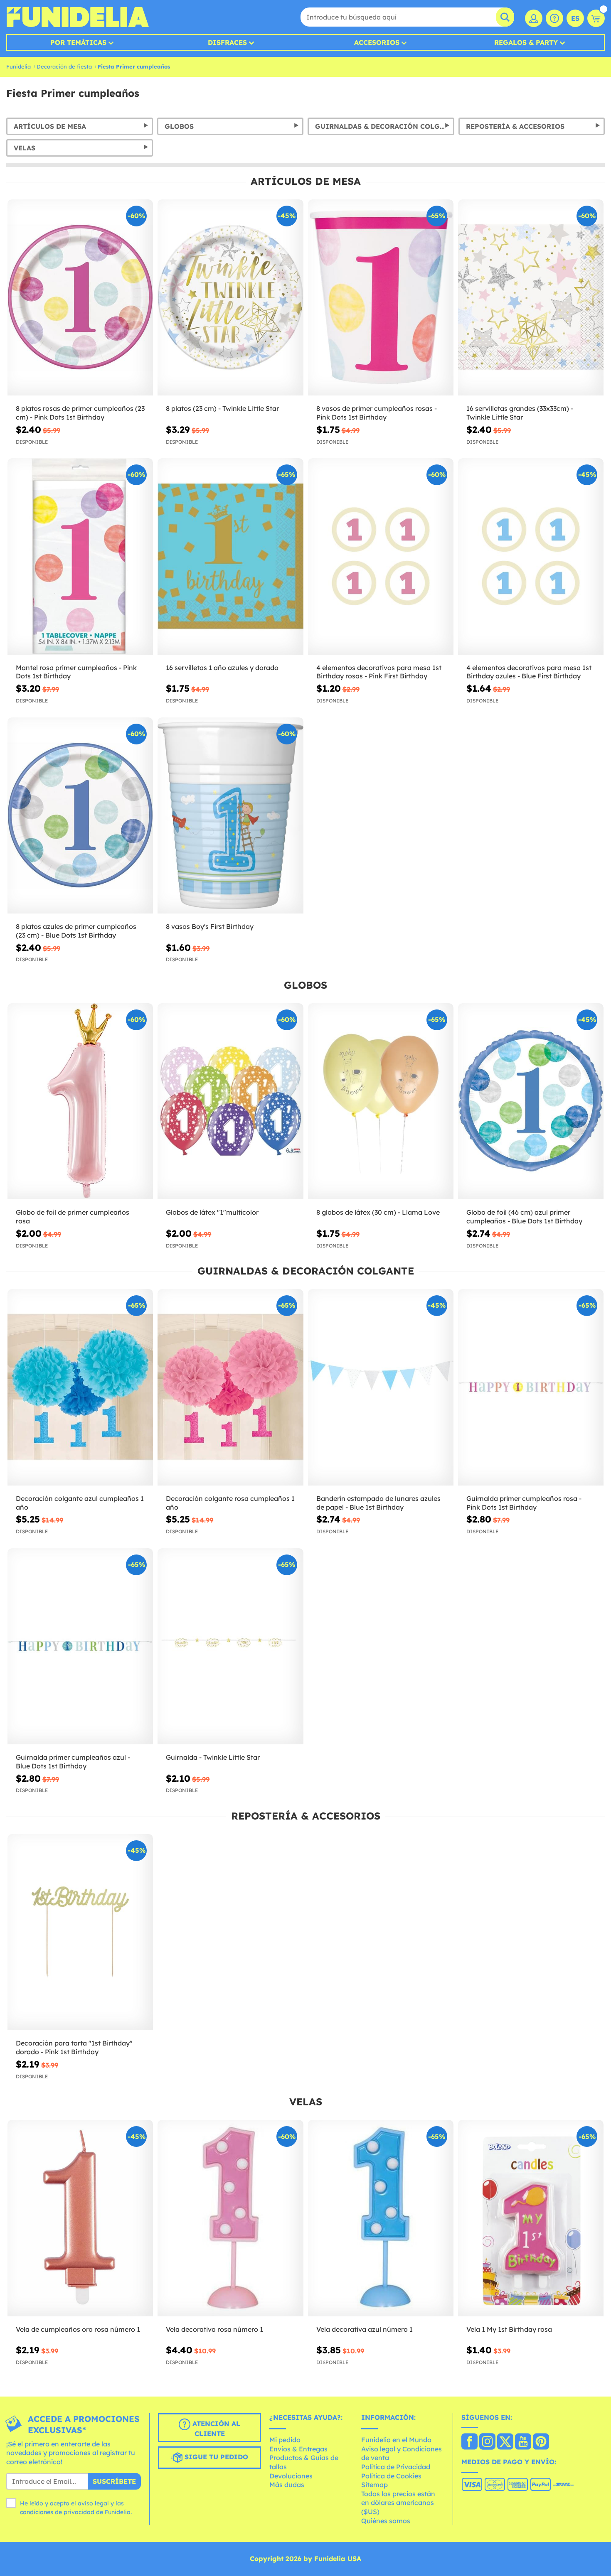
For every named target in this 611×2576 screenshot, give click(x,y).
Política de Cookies (391, 2476)
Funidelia (18, 66)
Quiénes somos (386, 2521)
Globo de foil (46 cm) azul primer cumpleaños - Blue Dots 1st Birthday (524, 1217)
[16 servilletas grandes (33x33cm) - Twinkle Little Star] (531, 298)
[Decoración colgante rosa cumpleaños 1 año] (230, 1387)
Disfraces (227, 42)
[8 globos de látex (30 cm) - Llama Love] (381, 1102)
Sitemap (374, 2485)
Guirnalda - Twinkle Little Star (213, 1757)
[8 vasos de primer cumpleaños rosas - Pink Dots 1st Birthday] (381, 298)
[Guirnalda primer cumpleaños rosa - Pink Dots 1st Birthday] (531, 1387)
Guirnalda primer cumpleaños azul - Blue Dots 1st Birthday (73, 1762)
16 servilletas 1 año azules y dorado (222, 668)
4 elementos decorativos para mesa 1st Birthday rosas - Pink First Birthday (379, 672)
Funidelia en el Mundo (396, 2440)
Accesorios (377, 42)
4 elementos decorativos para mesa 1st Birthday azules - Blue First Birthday (529, 672)
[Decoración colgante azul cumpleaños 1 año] (80, 1387)
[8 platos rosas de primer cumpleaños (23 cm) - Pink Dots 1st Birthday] (80, 298)
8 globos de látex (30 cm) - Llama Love (378, 1212)
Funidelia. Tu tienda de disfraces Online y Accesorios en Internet (78, 17)
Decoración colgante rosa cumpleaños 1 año (230, 1503)
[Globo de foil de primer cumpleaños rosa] (80, 1102)
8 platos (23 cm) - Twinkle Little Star (222, 408)
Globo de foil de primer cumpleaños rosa (73, 1217)
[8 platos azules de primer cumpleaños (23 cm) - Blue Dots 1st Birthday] (80, 816)
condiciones (37, 2512)
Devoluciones (291, 2476)
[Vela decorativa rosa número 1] (230, 2218)
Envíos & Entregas (298, 2449)
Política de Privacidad (396, 2467)
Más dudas (287, 2485)
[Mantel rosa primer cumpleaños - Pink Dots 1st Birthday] (80, 557)
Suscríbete (114, 2481)
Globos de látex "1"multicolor (212, 1212)
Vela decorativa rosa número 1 (214, 2329)
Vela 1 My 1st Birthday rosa (509, 2329)
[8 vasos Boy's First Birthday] (230, 816)
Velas (25, 148)
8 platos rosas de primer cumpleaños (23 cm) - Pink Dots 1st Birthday (80, 413)
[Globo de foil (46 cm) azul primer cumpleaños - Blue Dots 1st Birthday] (531, 1102)
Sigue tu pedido (215, 2457)
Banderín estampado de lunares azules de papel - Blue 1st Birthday (378, 1503)
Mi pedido (285, 2440)
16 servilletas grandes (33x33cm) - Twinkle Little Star (520, 413)
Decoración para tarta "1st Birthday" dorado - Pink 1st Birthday (74, 2047)
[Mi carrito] (596, 18)
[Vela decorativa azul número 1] (381, 2218)
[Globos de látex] (230, 1102)
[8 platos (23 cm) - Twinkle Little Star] (230, 298)
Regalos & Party (526, 42)
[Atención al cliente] (554, 18)
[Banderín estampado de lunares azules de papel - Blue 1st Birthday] (381, 1387)
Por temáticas (78, 42)
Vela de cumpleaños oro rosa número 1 (78, 2329)
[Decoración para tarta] (80, 1933)
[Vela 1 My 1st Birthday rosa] (531, 2218)
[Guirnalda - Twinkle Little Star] (230, 1647)
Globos (179, 126)
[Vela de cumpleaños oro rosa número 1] (80, 2218)
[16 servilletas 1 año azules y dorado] (230, 557)
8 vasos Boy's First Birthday (210, 926)
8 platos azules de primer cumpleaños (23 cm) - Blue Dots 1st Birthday (76, 931)
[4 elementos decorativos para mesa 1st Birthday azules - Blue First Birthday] (531, 557)
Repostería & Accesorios (515, 126)
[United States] (469, 2442)
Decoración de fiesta (64, 66)
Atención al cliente (215, 2429)
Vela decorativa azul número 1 (365, 2329)
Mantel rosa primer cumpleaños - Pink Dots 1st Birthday (76, 672)
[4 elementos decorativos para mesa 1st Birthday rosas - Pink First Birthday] (381, 557)
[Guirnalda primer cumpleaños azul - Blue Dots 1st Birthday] (80, 1647)
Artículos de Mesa (50, 126)
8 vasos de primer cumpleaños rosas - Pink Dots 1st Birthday (377, 413)
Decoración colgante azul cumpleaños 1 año (80, 1503)
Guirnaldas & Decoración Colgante (385, 126)
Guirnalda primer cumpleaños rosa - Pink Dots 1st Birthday (524, 1503)
